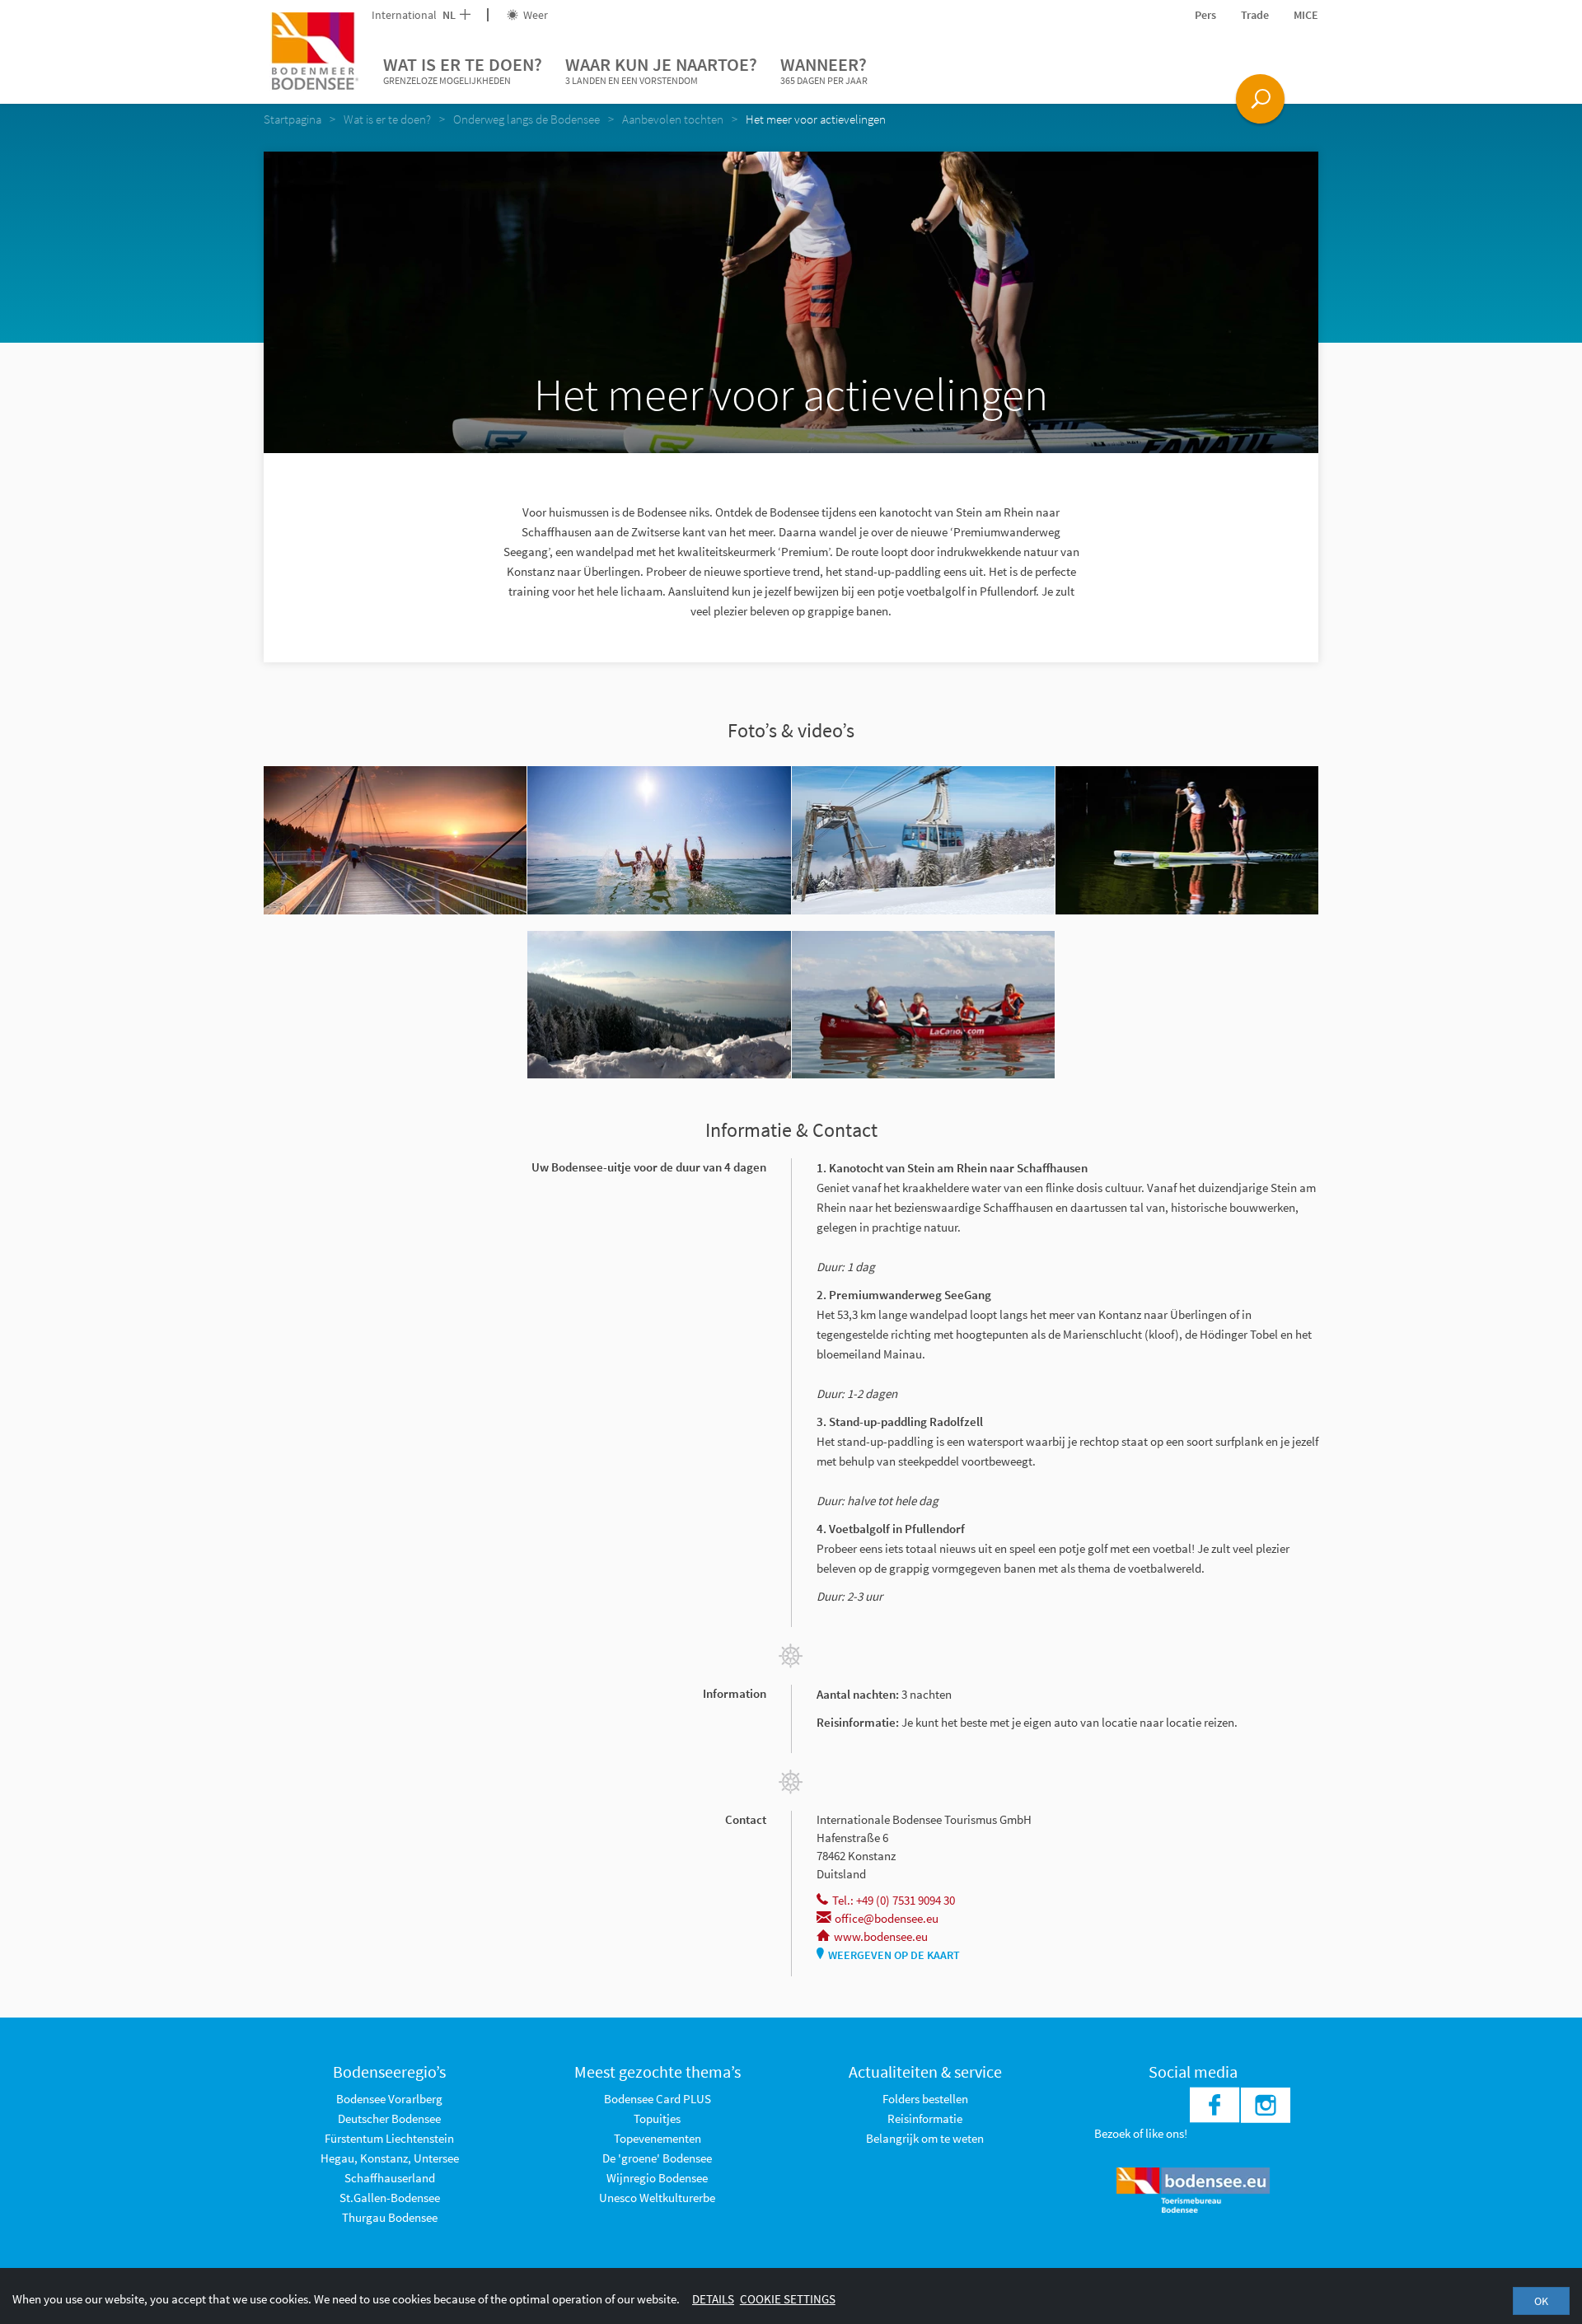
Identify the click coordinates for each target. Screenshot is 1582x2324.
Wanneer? (824, 70)
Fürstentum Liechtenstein (389, 2138)
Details (713, 2299)
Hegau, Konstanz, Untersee (390, 2158)
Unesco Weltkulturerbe (657, 2198)
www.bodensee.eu (881, 1936)
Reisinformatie (925, 2118)
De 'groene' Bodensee (657, 2158)
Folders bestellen (925, 2099)
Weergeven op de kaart (894, 1955)
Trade (1255, 15)
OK (1541, 2301)
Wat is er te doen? (463, 70)
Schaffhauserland (390, 2178)
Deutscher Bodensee (389, 2118)
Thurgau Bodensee (390, 2217)
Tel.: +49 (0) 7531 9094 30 (894, 1900)
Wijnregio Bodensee (657, 2178)
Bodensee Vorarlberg (389, 2099)
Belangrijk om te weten (925, 2138)
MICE (1306, 15)
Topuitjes (657, 2118)
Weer (534, 15)
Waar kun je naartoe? (661, 70)
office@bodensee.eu (887, 1918)
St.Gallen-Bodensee (390, 2198)
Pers (1205, 15)
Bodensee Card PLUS (658, 2099)
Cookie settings (788, 2299)
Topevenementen (658, 2138)
